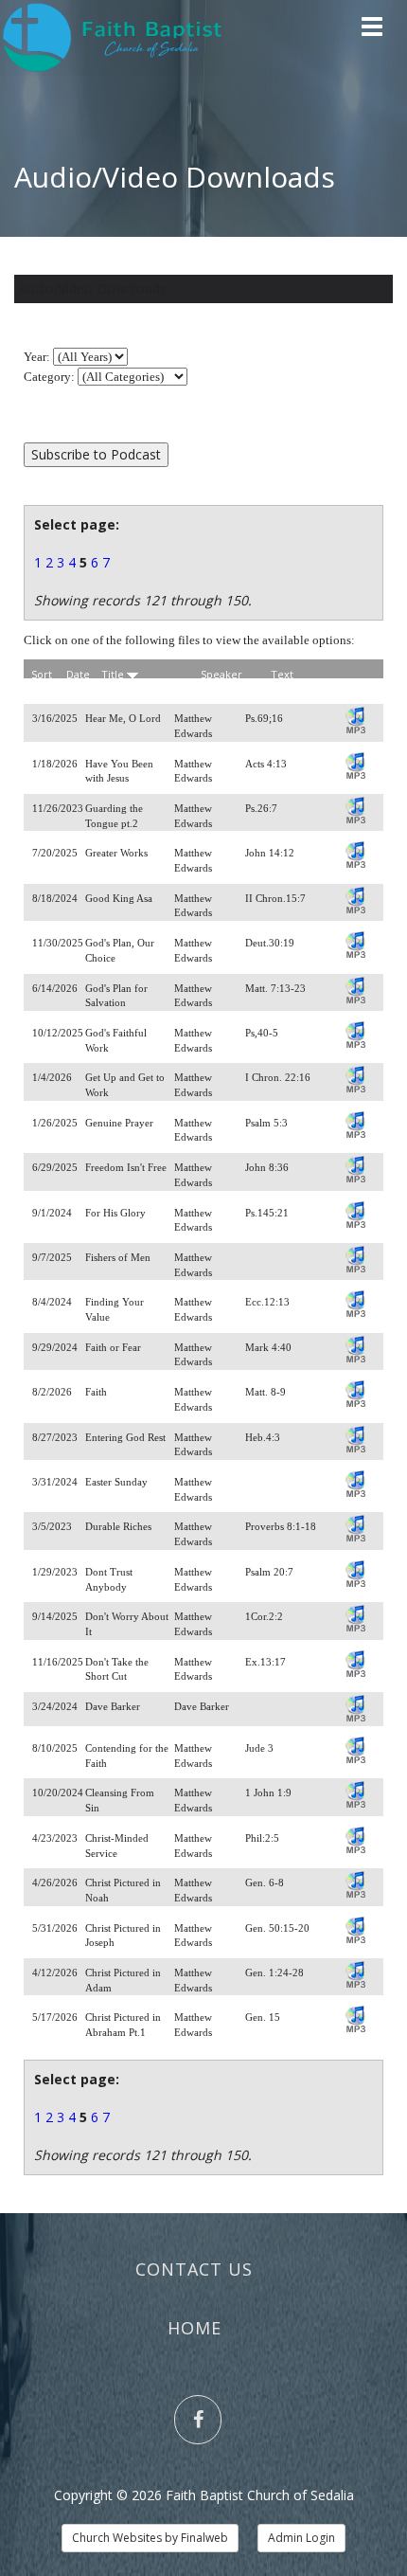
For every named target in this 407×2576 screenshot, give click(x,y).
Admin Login (301, 2538)
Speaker (221, 674)
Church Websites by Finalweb (150, 2538)
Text (282, 674)
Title (114, 674)
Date (78, 674)
